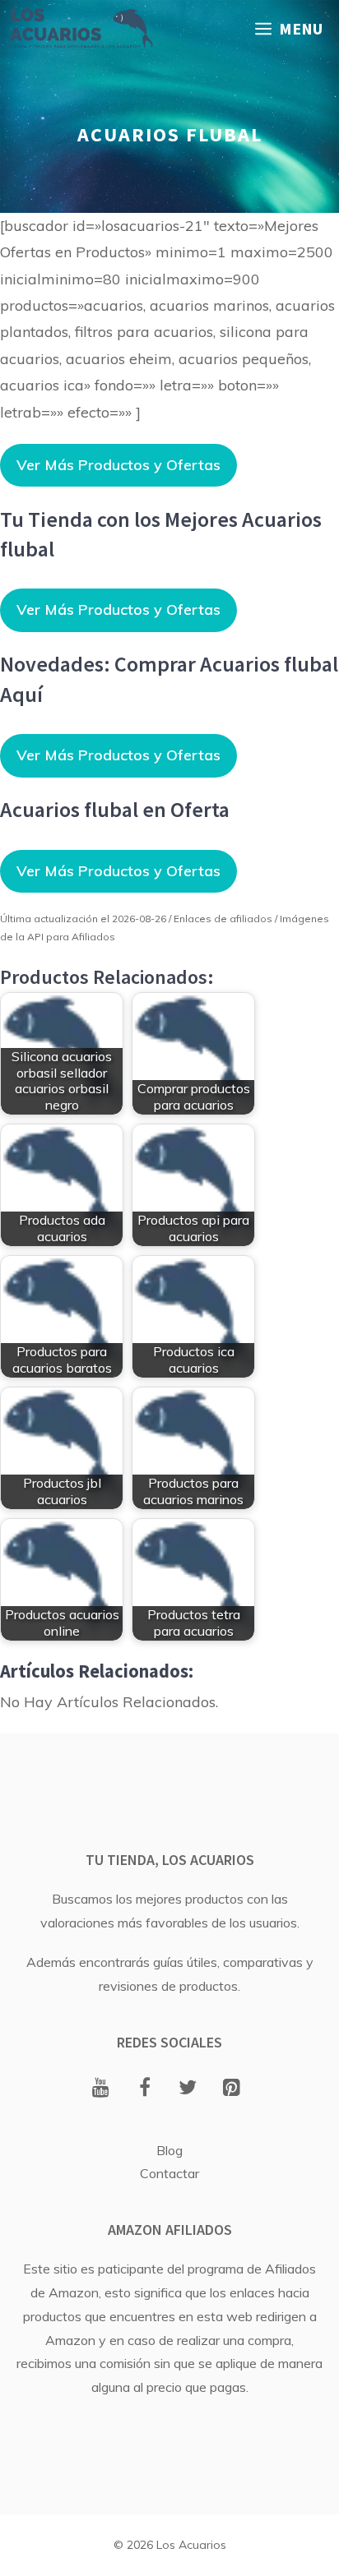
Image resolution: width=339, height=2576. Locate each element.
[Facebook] (144, 2089)
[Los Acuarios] (81, 29)
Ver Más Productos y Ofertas (118, 465)
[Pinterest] (232, 2089)
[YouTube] (101, 2089)
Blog (169, 2150)
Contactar (169, 2173)
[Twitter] (188, 2089)
